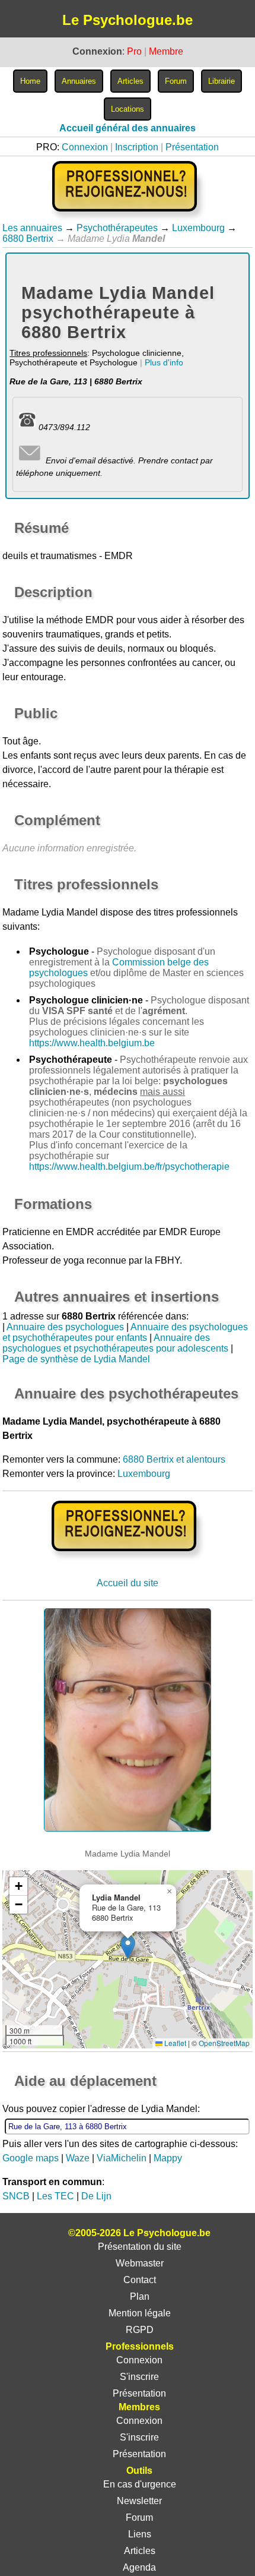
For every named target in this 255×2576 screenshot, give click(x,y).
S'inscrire (139, 2377)
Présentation (192, 147)
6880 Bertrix (28, 239)
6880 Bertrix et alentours (174, 1459)
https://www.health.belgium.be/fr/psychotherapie (129, 1167)
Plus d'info (164, 362)
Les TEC (55, 2196)
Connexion (85, 147)
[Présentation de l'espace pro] (127, 1559)
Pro (134, 51)
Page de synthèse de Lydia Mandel (76, 1359)
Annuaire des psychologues (65, 1327)
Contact (140, 2280)
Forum (139, 2517)
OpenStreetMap (224, 2043)
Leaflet (174, 2043)
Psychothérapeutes (117, 228)
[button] (128, 1947)
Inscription (137, 147)
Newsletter (139, 2501)
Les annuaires (32, 228)
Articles (140, 2551)
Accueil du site (128, 1583)
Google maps (31, 2158)
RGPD (140, 2330)
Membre (166, 51)
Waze (78, 2158)
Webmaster (140, 2263)
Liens (140, 2534)
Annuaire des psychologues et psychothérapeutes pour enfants (125, 1332)
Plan (140, 2296)
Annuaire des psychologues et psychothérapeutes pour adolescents (115, 1343)
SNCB (16, 2196)
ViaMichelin (122, 2158)
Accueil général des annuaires (128, 128)
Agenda (139, 2567)
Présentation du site (140, 2247)
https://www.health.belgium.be (92, 1043)
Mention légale (140, 2313)
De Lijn (96, 2196)
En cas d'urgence (140, 2484)
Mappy (168, 2158)
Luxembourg (198, 228)
